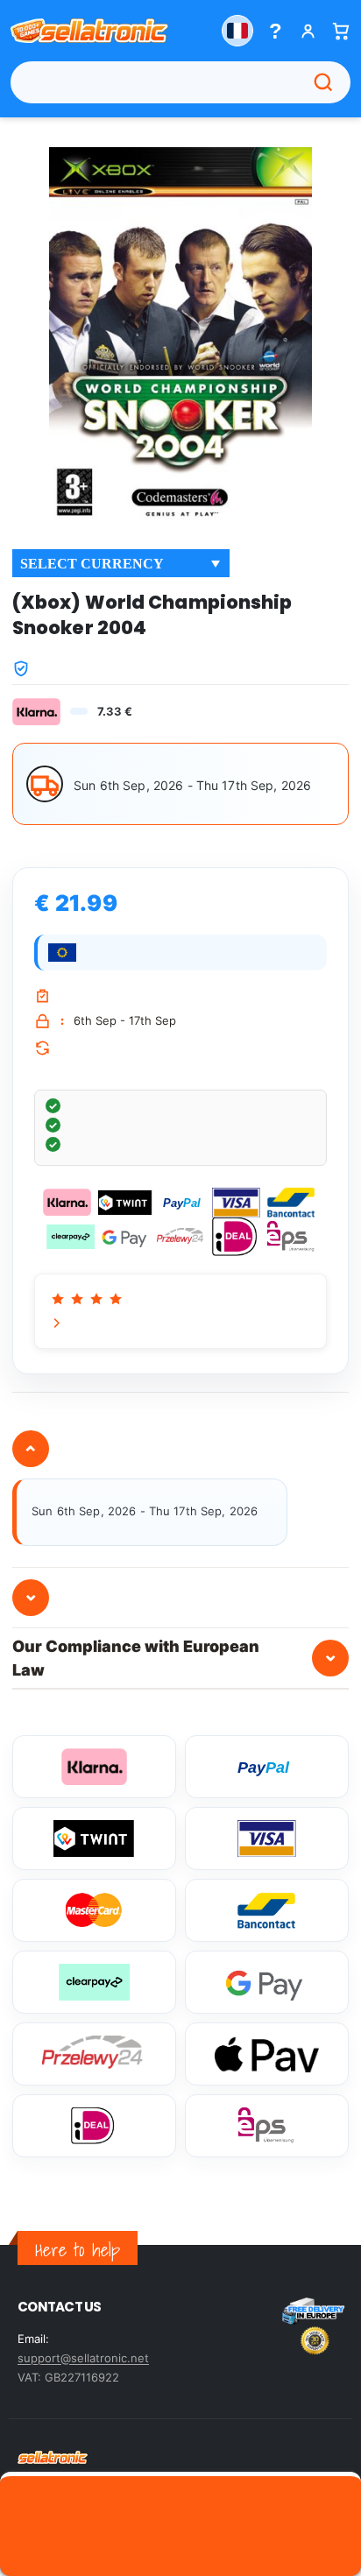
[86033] (180, 2524)
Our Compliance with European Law (175, 1658)
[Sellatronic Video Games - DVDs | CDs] (53, 2457)
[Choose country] (237, 31)
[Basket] (340, 31)
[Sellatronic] (89, 31)
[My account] (308, 31)
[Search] (323, 82)
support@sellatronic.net (83, 2358)
